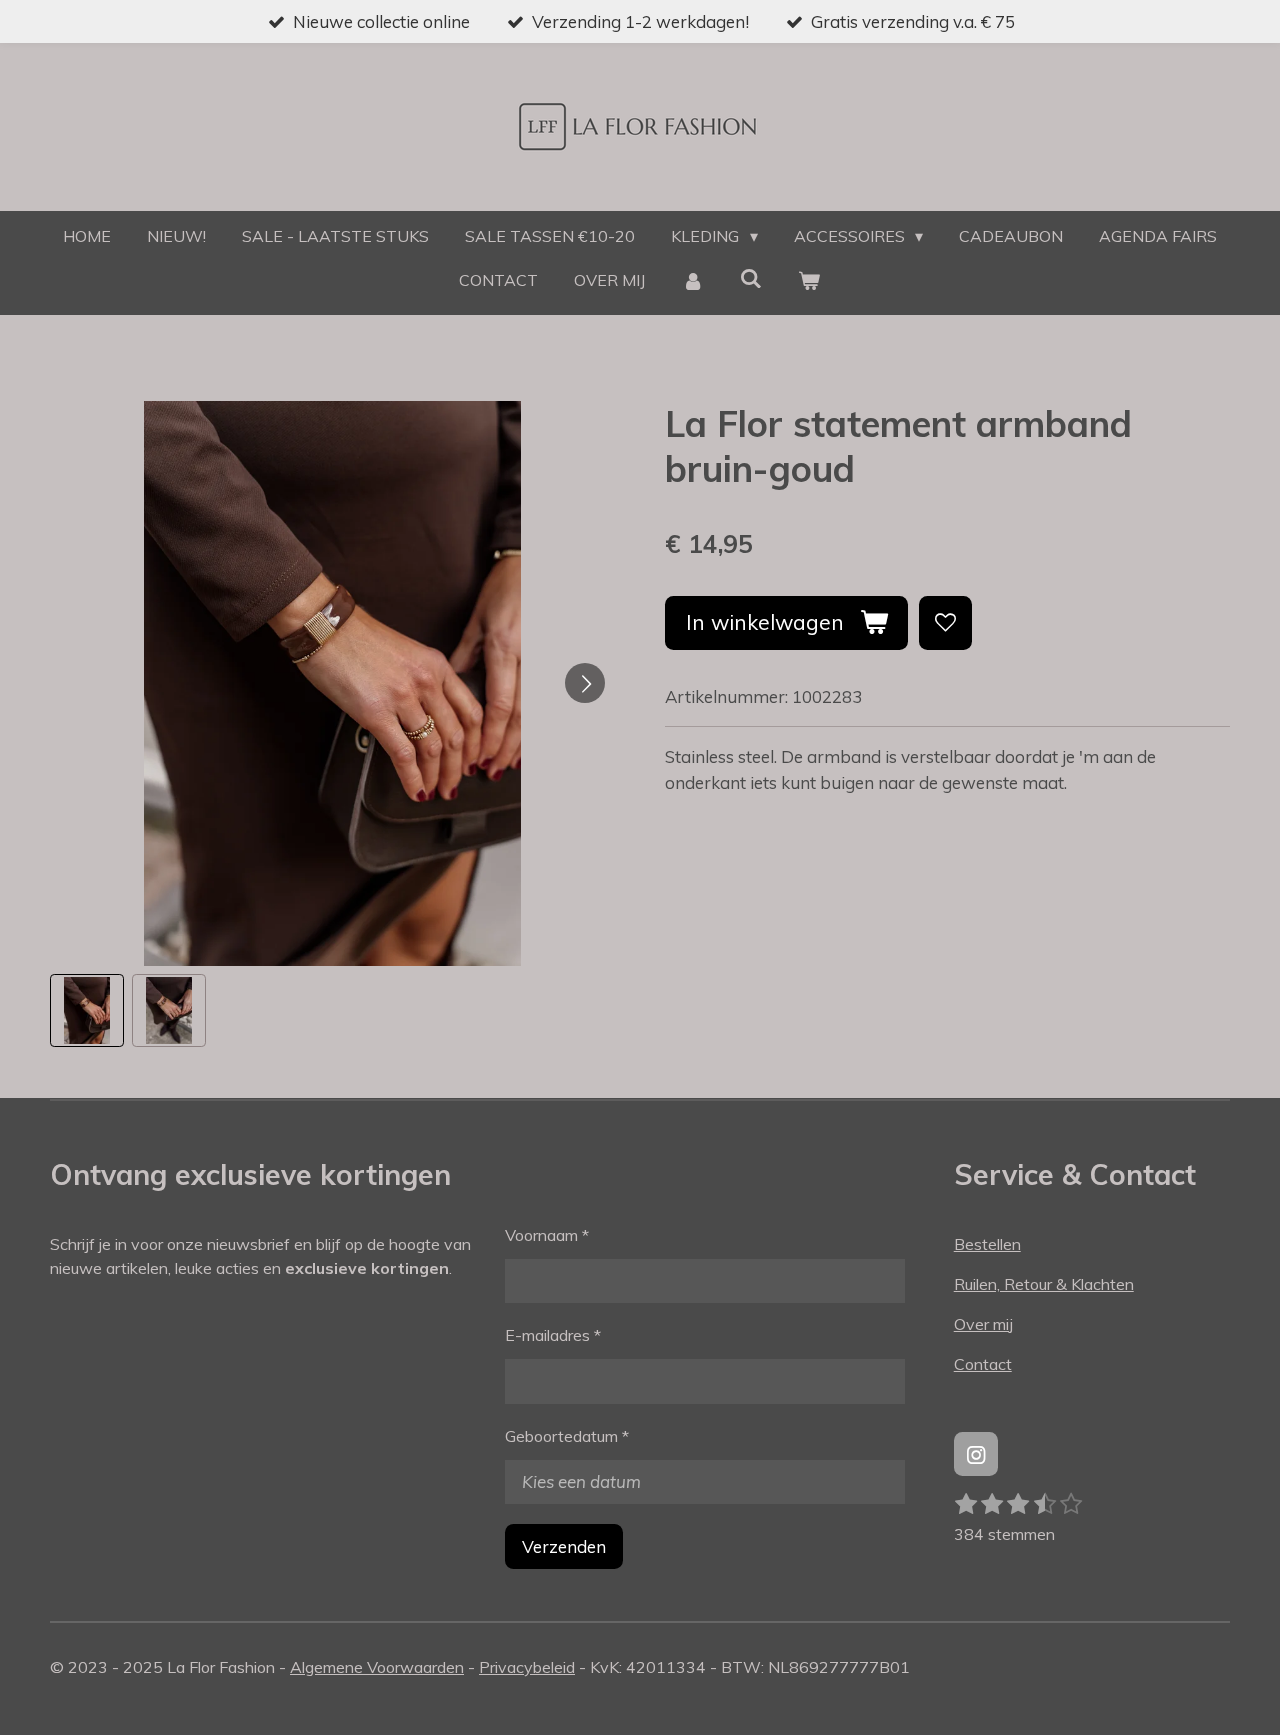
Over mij (983, 1324)
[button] (87, 1011)
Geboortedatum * (567, 1436)
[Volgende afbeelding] (585, 683)
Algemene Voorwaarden (377, 1667)
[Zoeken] (751, 278)
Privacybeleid (527, 1667)
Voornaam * (547, 1235)
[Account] (692, 280)
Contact (983, 1364)
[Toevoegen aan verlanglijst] (945, 622)
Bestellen (987, 1244)
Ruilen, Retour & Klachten (1044, 1284)
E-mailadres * (553, 1335)
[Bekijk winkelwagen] (809, 280)
